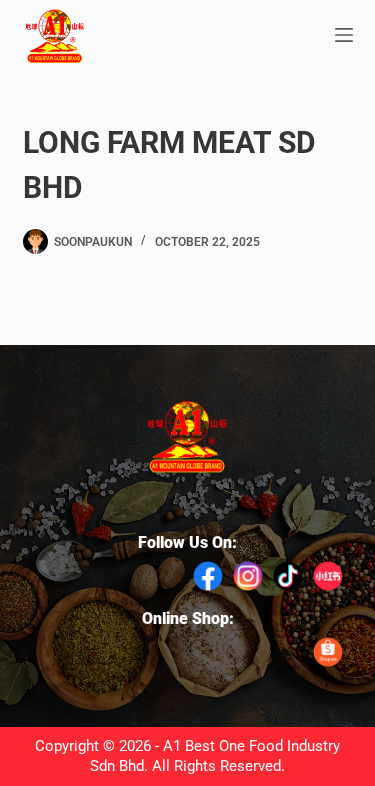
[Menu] (344, 35)
